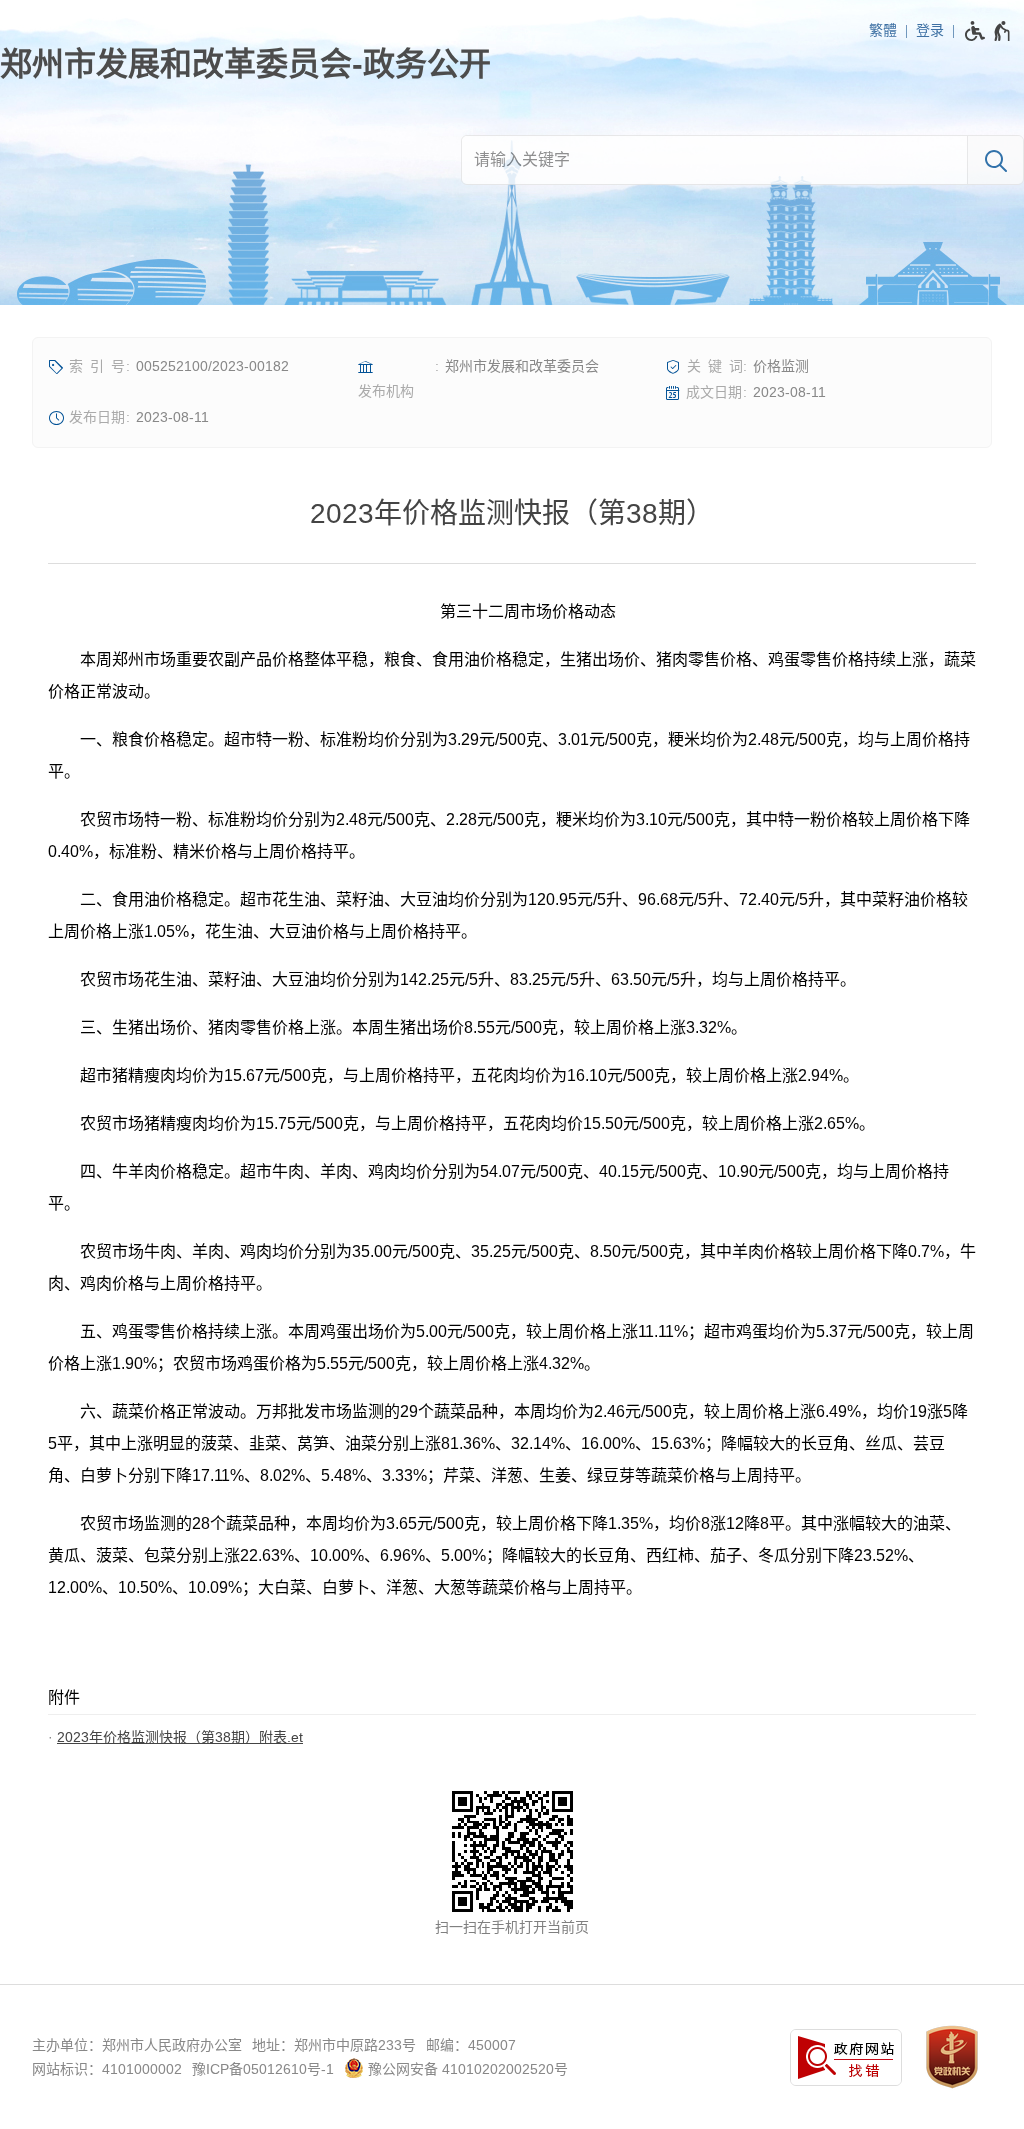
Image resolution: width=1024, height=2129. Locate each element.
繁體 (883, 30)
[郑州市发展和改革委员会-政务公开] (245, 64)
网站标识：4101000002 (107, 2069)
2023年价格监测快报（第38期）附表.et (180, 1737)
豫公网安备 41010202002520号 (466, 2069)
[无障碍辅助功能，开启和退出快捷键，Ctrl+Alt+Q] (988, 31)
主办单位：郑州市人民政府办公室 (137, 2045)
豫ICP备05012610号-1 (263, 2069)
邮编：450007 (471, 2045)
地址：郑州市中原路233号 (334, 2045)
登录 (930, 30)
